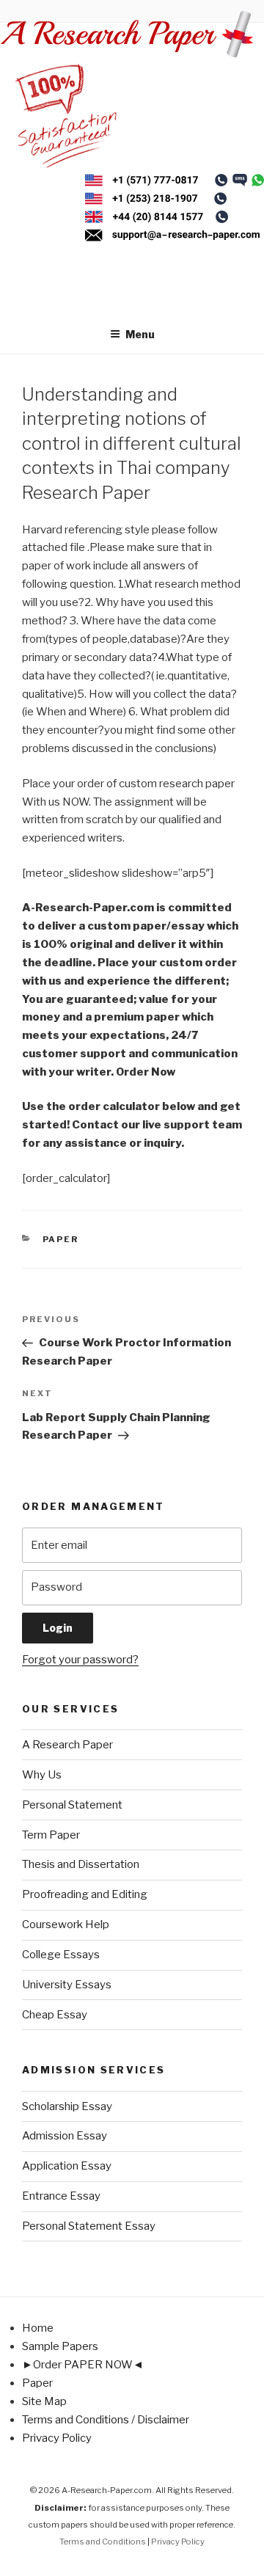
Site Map (44, 2401)
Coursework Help (66, 1924)
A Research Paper (67, 1745)
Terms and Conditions (103, 2542)
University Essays (67, 1985)
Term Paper (51, 1835)
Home (38, 2328)
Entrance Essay (61, 2196)
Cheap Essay (55, 2015)
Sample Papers (60, 2346)
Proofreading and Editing (85, 1894)
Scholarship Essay (67, 2106)
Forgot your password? (80, 1660)
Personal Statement (72, 1805)
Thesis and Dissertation (81, 1864)
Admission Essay (65, 2136)
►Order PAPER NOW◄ (83, 2365)
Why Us (42, 1775)
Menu (140, 334)
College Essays (61, 1955)
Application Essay (67, 2166)
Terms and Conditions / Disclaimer (106, 2420)
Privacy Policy (57, 2438)
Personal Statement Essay (89, 2226)
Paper (61, 1239)
